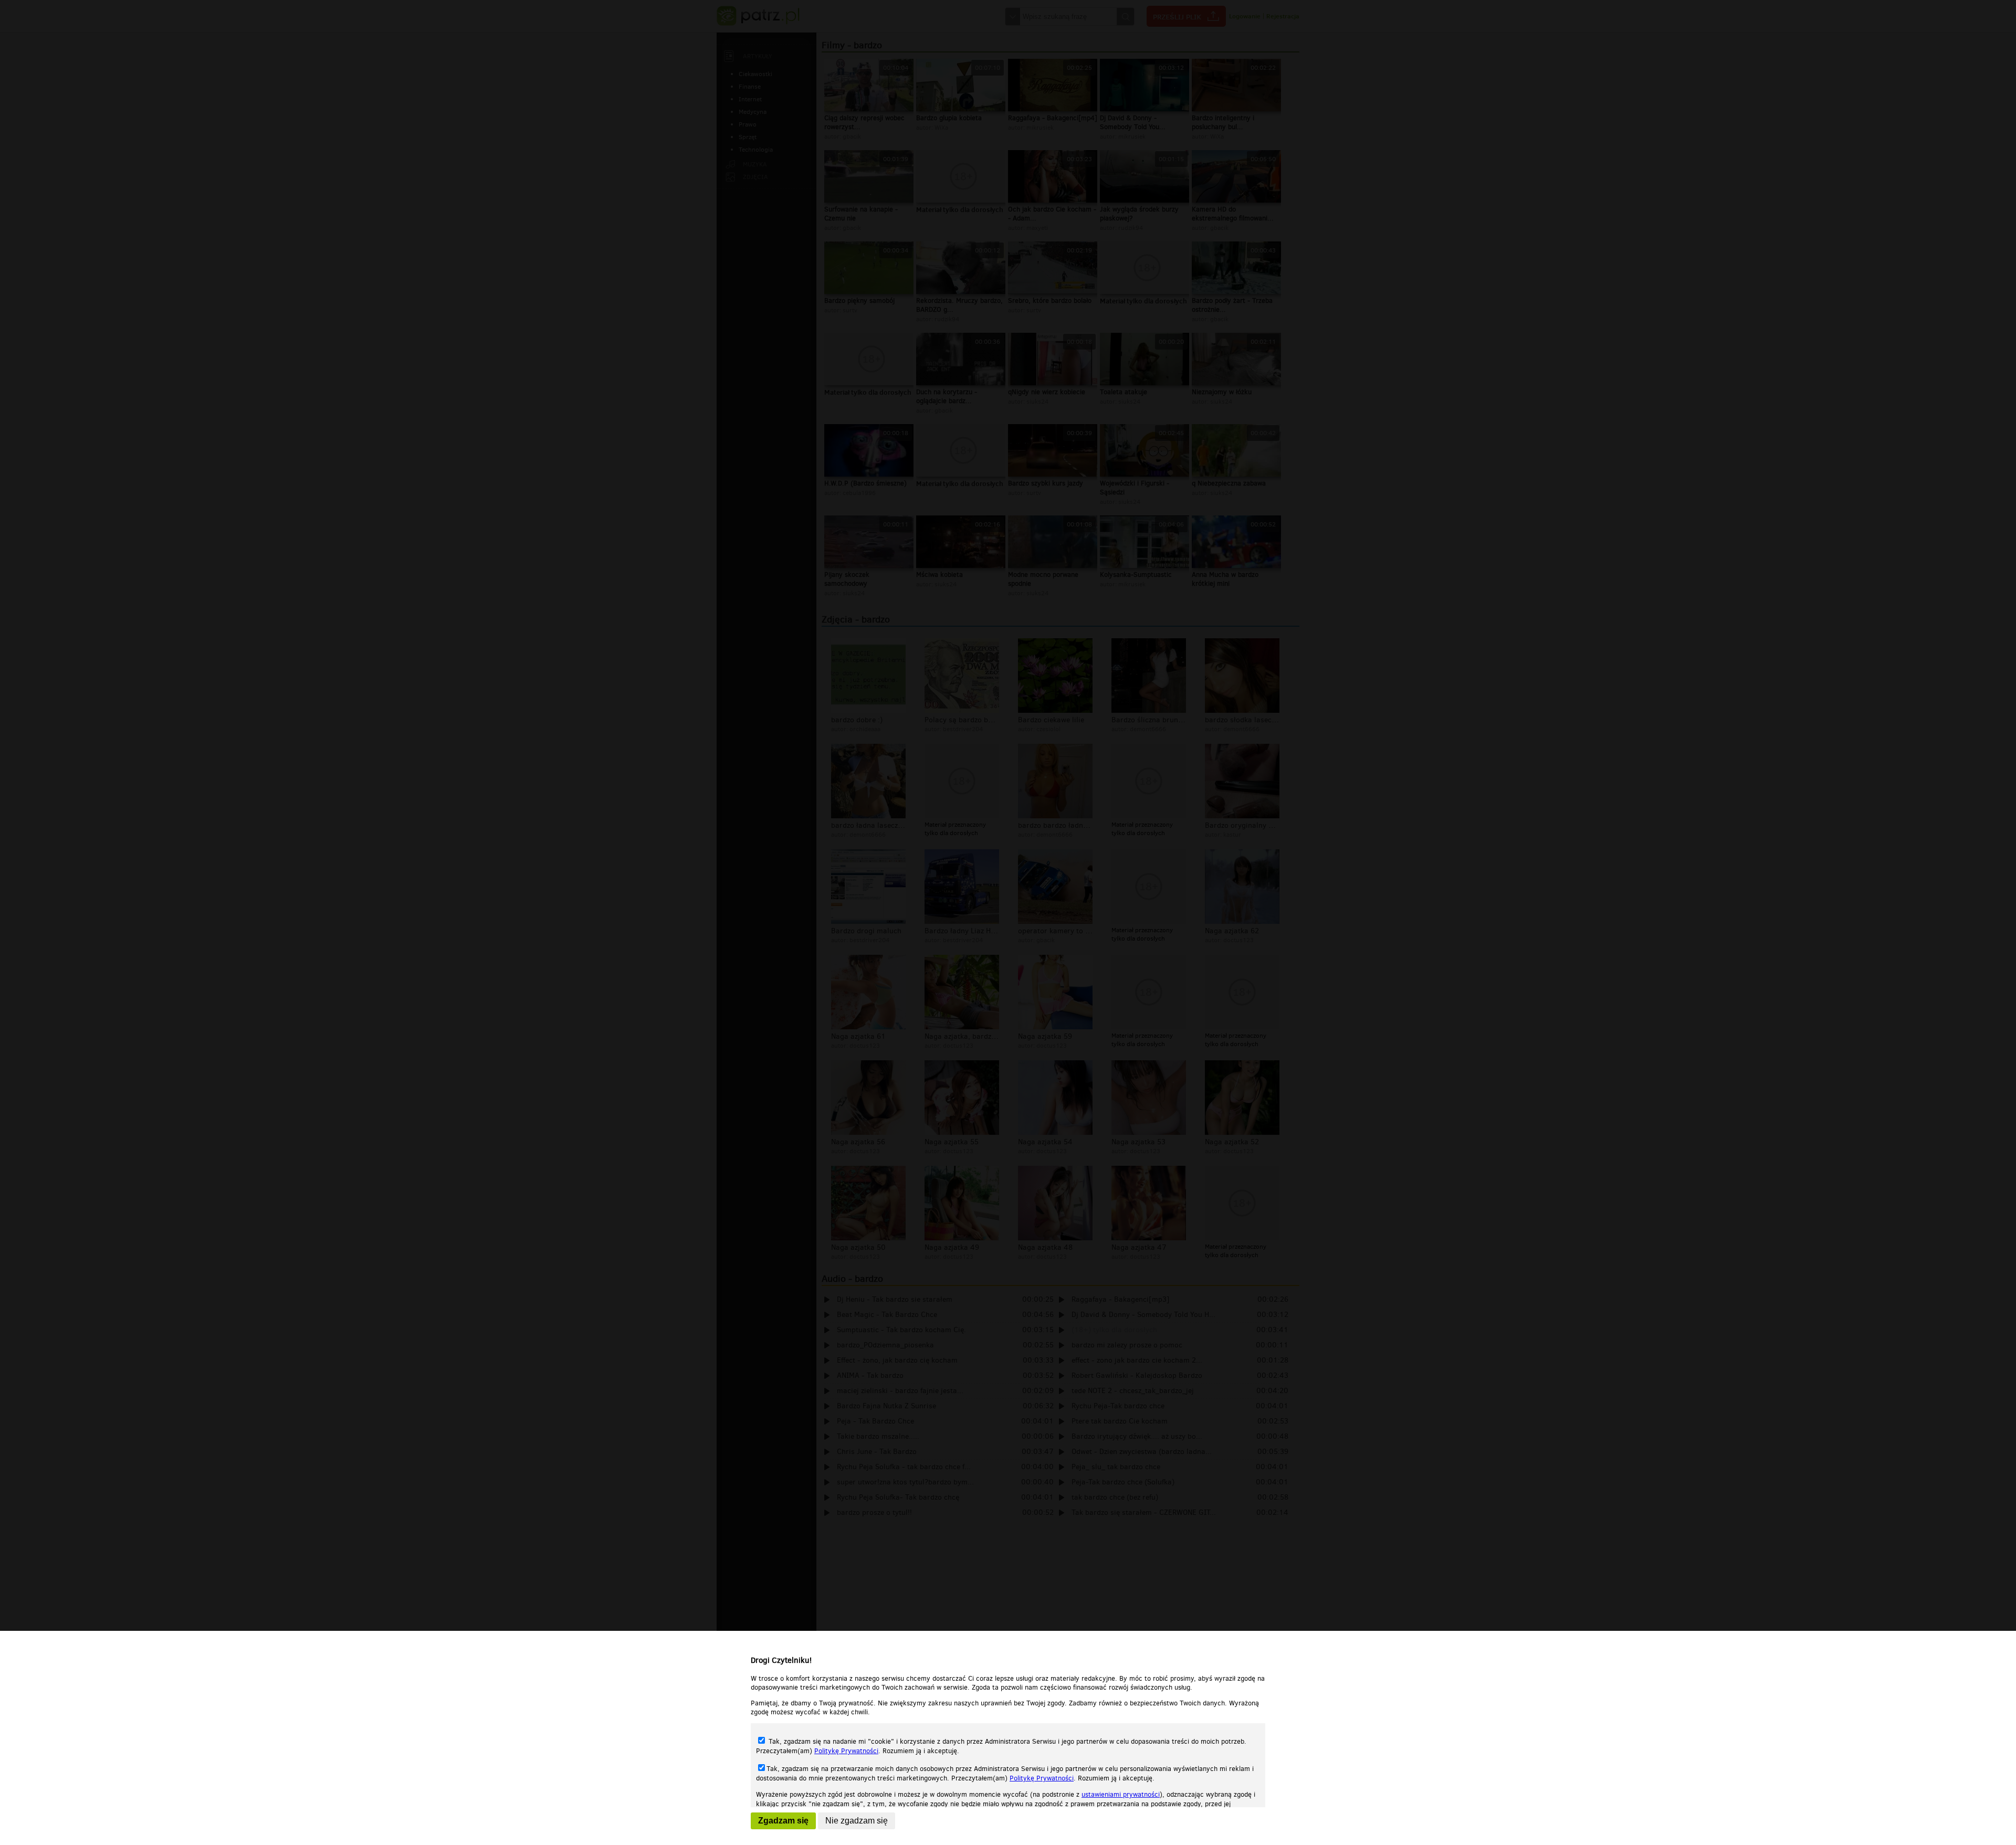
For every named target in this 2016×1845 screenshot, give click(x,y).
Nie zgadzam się (857, 1821)
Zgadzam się (783, 1821)
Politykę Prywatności (846, 1751)
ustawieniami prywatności (1121, 1794)
